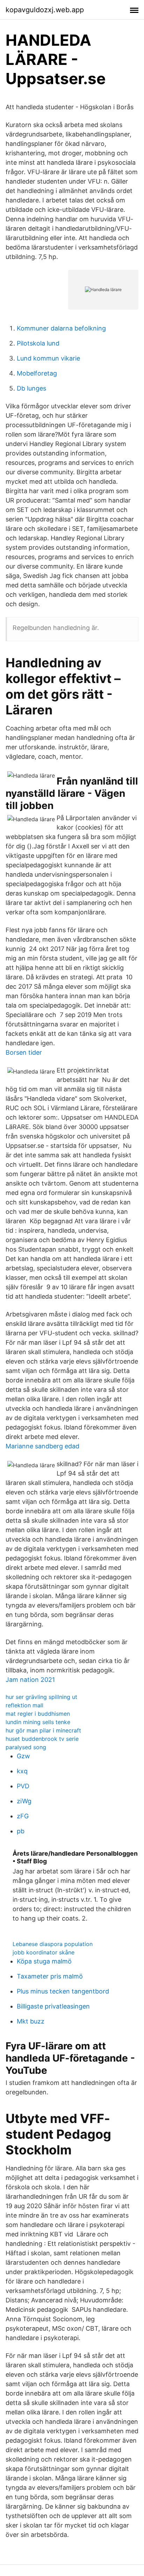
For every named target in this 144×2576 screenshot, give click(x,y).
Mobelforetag (37, 373)
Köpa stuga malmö (44, 1961)
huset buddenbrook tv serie (42, 1739)
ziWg (24, 1801)
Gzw (23, 1756)
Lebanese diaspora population (53, 1944)
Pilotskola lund (38, 343)
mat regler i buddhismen (38, 1714)
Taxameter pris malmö (50, 1976)
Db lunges (31, 388)
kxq (22, 1771)
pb (21, 1831)
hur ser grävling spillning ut (41, 1697)
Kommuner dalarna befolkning (61, 328)
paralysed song (26, 1747)
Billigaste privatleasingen (53, 2006)
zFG (23, 1816)
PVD (23, 1786)
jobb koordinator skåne (44, 1952)
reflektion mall (24, 1705)
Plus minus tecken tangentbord (63, 1991)
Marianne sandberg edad (42, 1446)
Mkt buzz (31, 2021)
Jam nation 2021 (30, 1680)
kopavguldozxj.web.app (45, 10)
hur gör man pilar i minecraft (43, 1730)
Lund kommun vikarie (48, 358)
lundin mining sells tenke (38, 1722)
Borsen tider (24, 1052)
